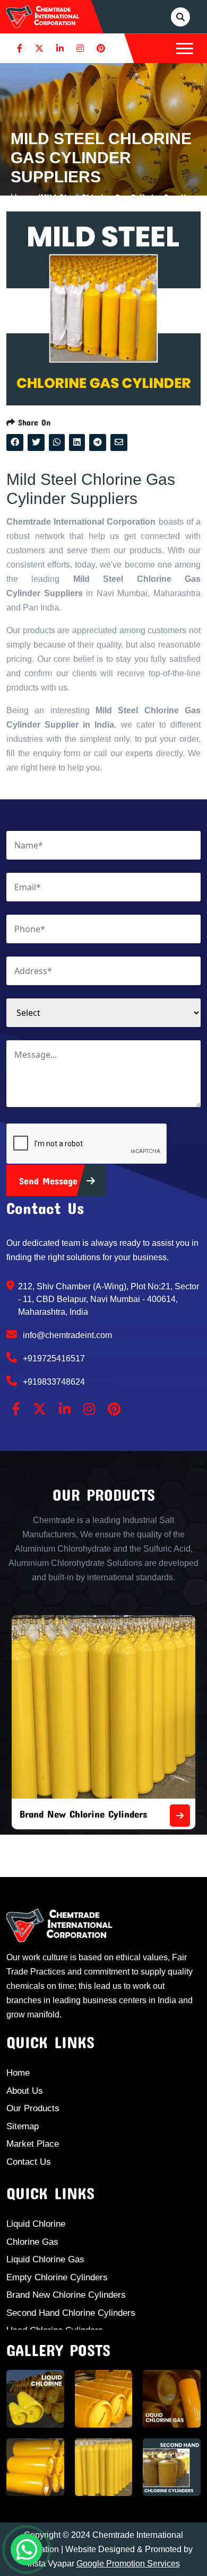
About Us (25, 2091)
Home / (25, 197)
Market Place (33, 2144)
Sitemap (23, 2126)
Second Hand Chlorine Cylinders (71, 2313)
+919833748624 (53, 1382)
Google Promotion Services (128, 2564)
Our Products (33, 2108)
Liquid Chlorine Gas (45, 2259)
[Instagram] (80, 48)
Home (18, 2073)
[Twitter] (39, 48)
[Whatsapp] (27, 2550)
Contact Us (29, 2162)
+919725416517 (53, 1358)
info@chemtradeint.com (66, 1335)
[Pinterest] (101, 48)
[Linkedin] (60, 48)
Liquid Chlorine (36, 2224)
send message (50, 1181)
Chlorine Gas (32, 2242)
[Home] (43, 16)
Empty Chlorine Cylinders (57, 2277)
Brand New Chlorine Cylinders (83, 1814)
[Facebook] (20, 48)
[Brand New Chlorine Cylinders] (180, 1816)
